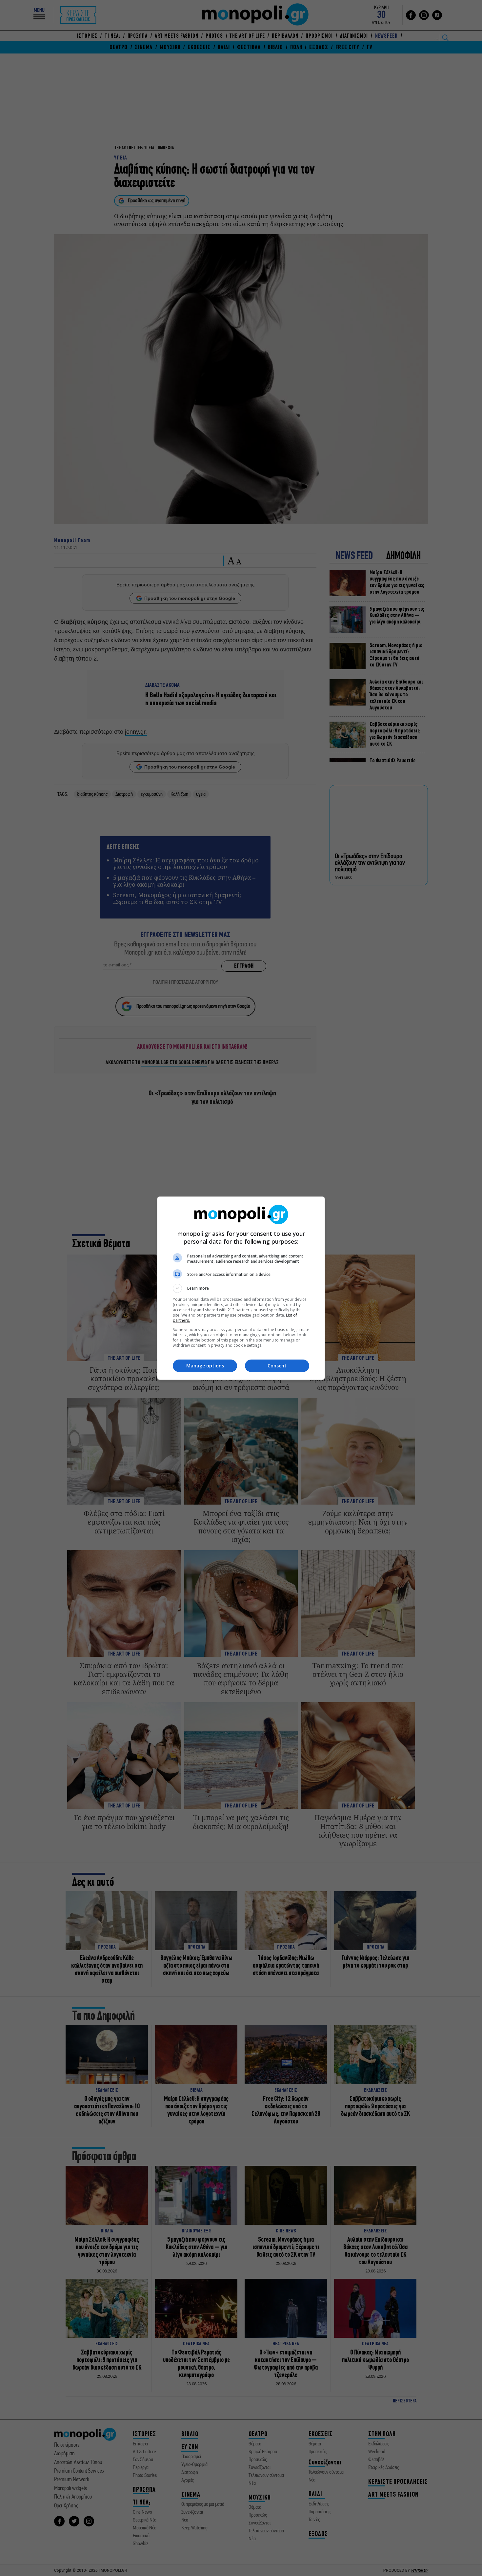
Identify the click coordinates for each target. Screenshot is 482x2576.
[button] (241, 1288)
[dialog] (241, 1288)
